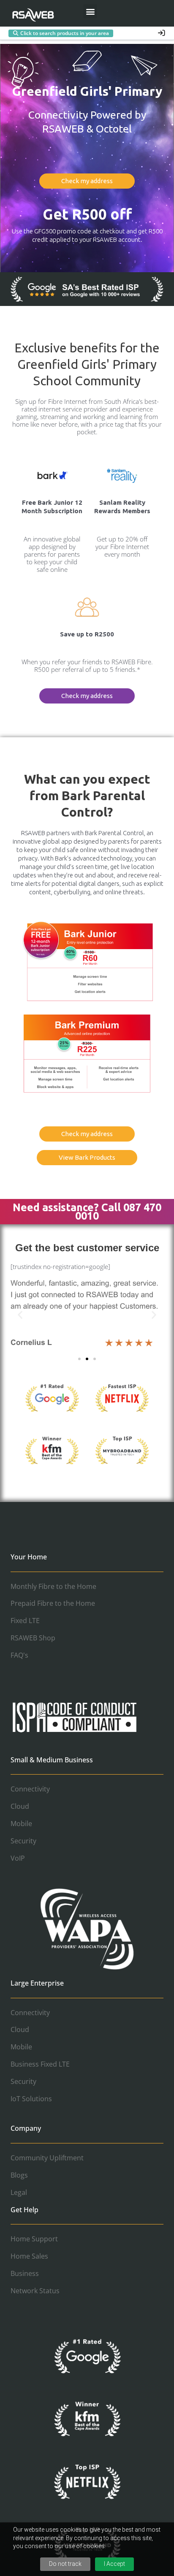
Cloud (20, 1806)
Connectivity (30, 1789)
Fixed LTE (25, 1621)
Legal (19, 2192)
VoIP (18, 1858)
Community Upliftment (47, 2158)
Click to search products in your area (65, 33)
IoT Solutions (31, 2099)
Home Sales (29, 2256)
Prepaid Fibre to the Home (53, 1603)
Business (25, 2273)
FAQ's (19, 1655)
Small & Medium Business (52, 1760)
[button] (90, 11)
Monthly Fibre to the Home (53, 1586)
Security (23, 1841)
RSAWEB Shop (33, 1638)
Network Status (35, 2291)
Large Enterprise (37, 1983)
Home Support (34, 2239)
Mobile (21, 1824)
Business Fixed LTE (40, 2064)
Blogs (19, 2175)
